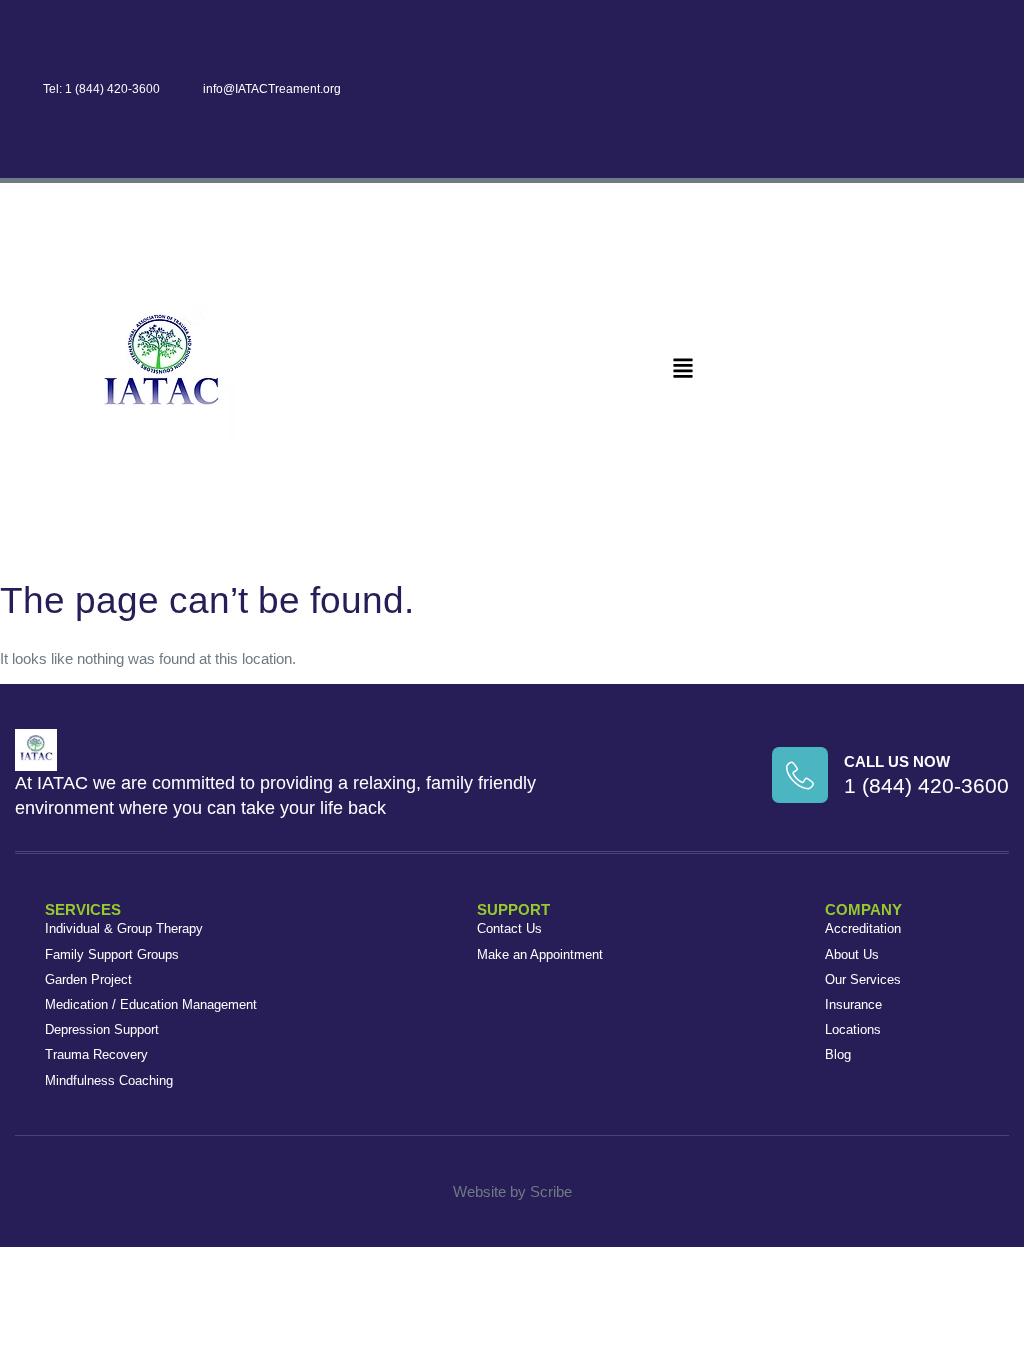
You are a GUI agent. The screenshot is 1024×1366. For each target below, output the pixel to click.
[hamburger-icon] (683, 369)
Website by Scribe (512, 1191)
